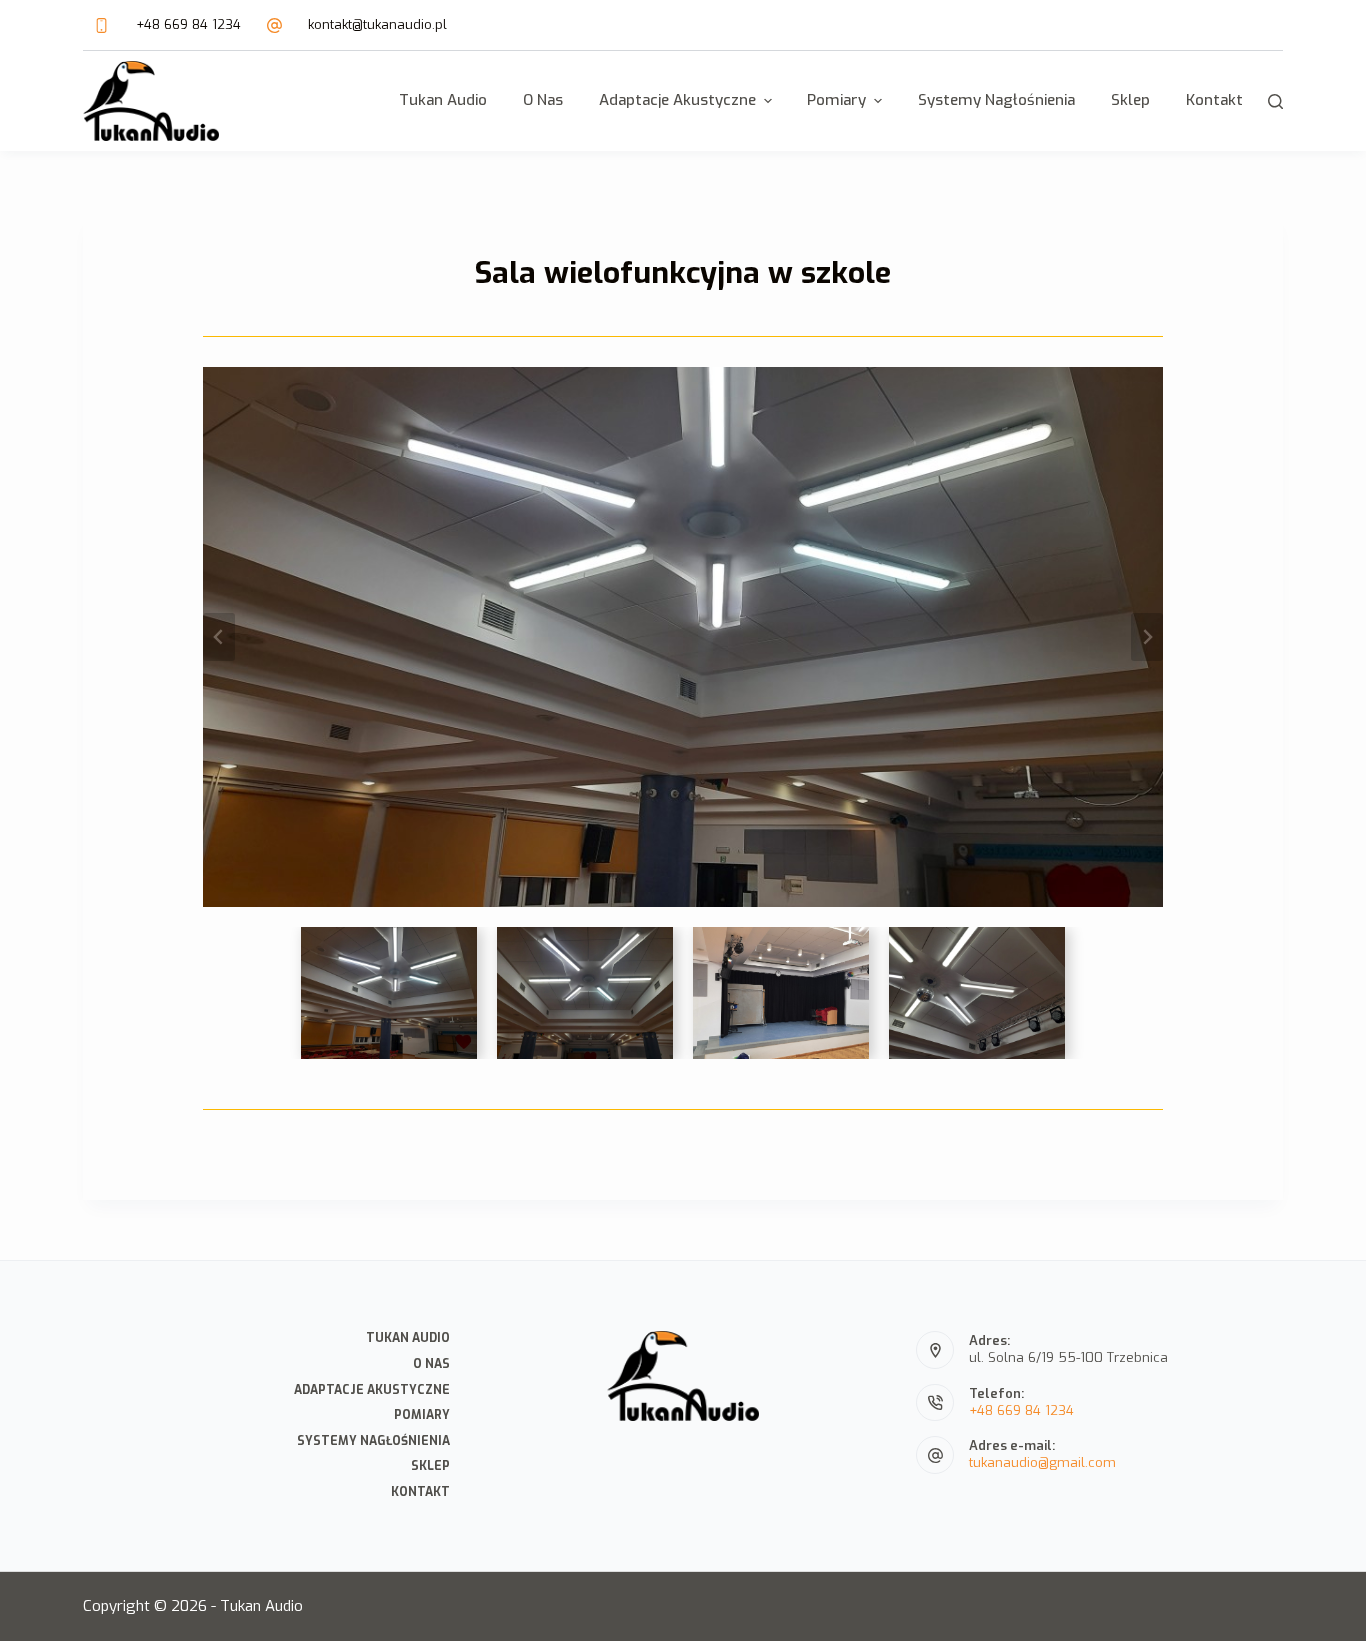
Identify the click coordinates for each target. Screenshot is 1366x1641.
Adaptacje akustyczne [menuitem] (677, 100)
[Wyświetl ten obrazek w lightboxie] (683, 637)
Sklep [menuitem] (1130, 100)
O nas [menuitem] (543, 100)
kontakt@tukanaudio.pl (377, 24)
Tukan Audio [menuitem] (443, 100)
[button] (389, 993)
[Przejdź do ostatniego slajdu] (219, 637)
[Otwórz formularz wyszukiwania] (1275, 101)
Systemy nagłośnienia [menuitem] (996, 100)
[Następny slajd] (1147, 637)
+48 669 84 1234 (188, 24)
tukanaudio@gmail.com (1042, 1462)
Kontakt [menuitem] (1214, 100)
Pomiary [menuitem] (836, 100)
